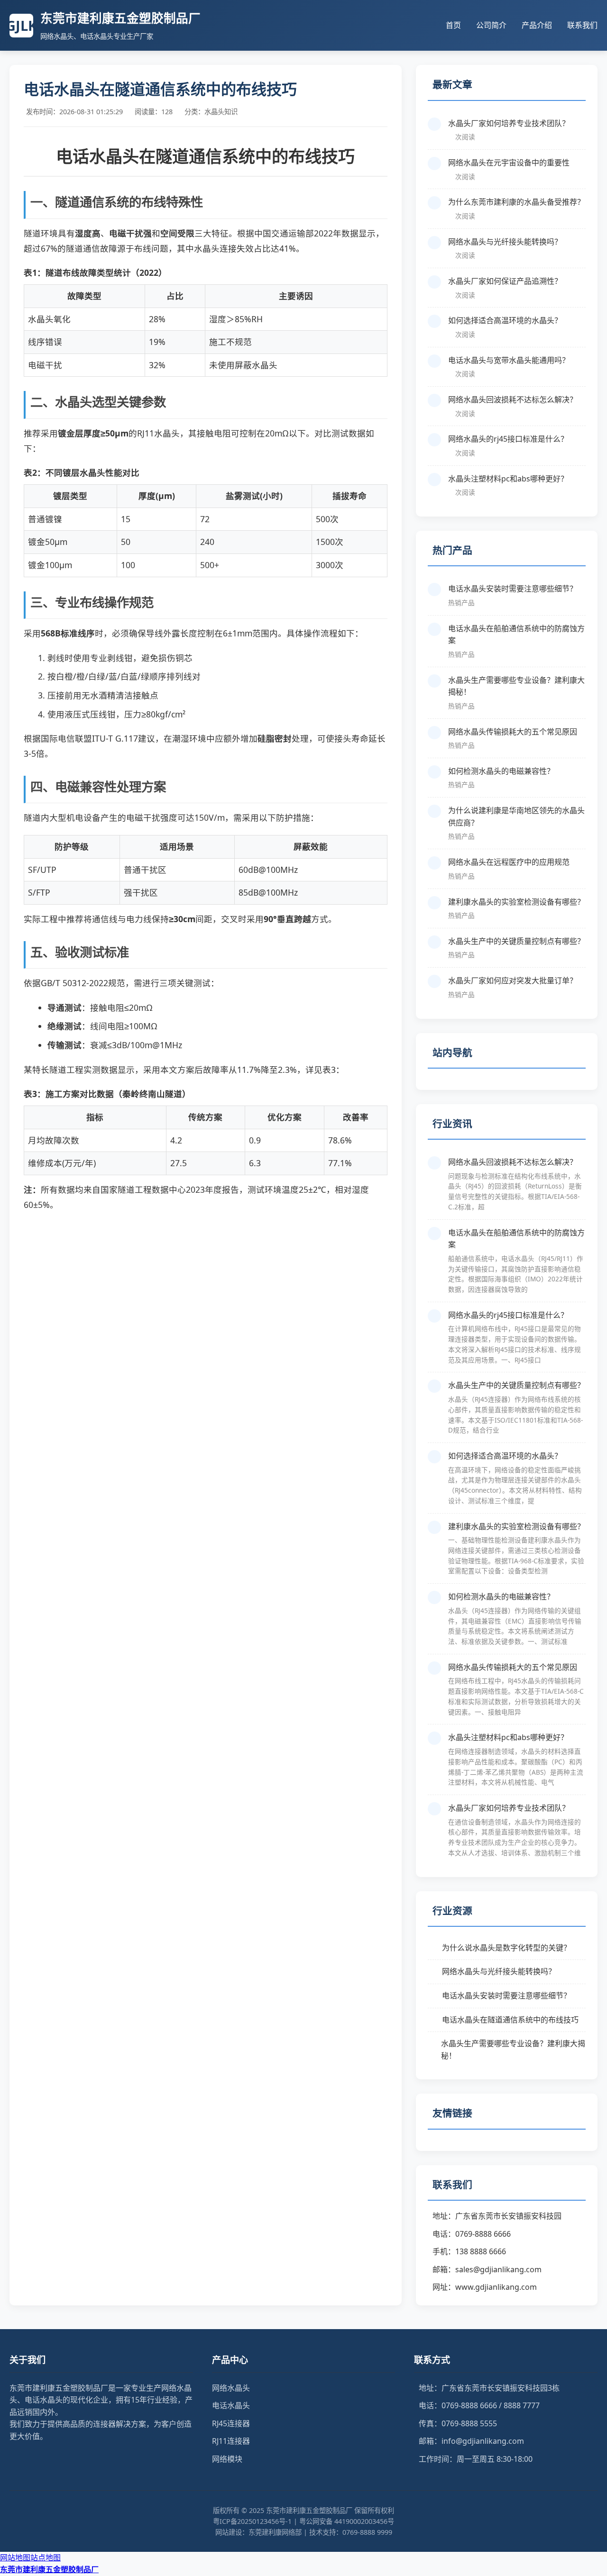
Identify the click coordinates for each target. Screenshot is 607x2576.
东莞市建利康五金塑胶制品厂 (49, 2569)
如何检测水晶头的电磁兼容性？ (501, 771)
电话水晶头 (231, 2405)
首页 (453, 25)
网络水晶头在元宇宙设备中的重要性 (509, 163)
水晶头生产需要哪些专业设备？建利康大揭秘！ (516, 686)
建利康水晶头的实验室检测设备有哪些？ (516, 902)
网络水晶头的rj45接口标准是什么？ (508, 439)
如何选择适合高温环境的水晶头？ (505, 320)
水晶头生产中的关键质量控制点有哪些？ (516, 941)
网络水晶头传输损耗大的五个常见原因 (513, 732)
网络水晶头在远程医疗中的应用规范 (509, 862)
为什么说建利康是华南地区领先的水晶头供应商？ (516, 816)
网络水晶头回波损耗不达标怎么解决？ (513, 399)
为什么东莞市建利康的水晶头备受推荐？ (516, 202)
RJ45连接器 (231, 2423)
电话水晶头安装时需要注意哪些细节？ (513, 589)
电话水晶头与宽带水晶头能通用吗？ (509, 360)
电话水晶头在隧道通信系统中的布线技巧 (510, 2020)
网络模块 (227, 2459)
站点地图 (46, 2558)
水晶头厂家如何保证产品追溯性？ (505, 281)
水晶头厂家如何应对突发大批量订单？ (513, 980)
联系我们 (582, 25)
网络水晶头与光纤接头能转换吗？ (505, 242)
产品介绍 (537, 25)
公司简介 (491, 25)
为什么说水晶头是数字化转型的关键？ (506, 1948)
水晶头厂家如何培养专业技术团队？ (509, 123)
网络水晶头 (231, 2388)
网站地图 (15, 2558)
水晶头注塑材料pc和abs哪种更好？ (508, 479)
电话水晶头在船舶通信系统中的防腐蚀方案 (516, 635)
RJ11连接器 (231, 2441)
